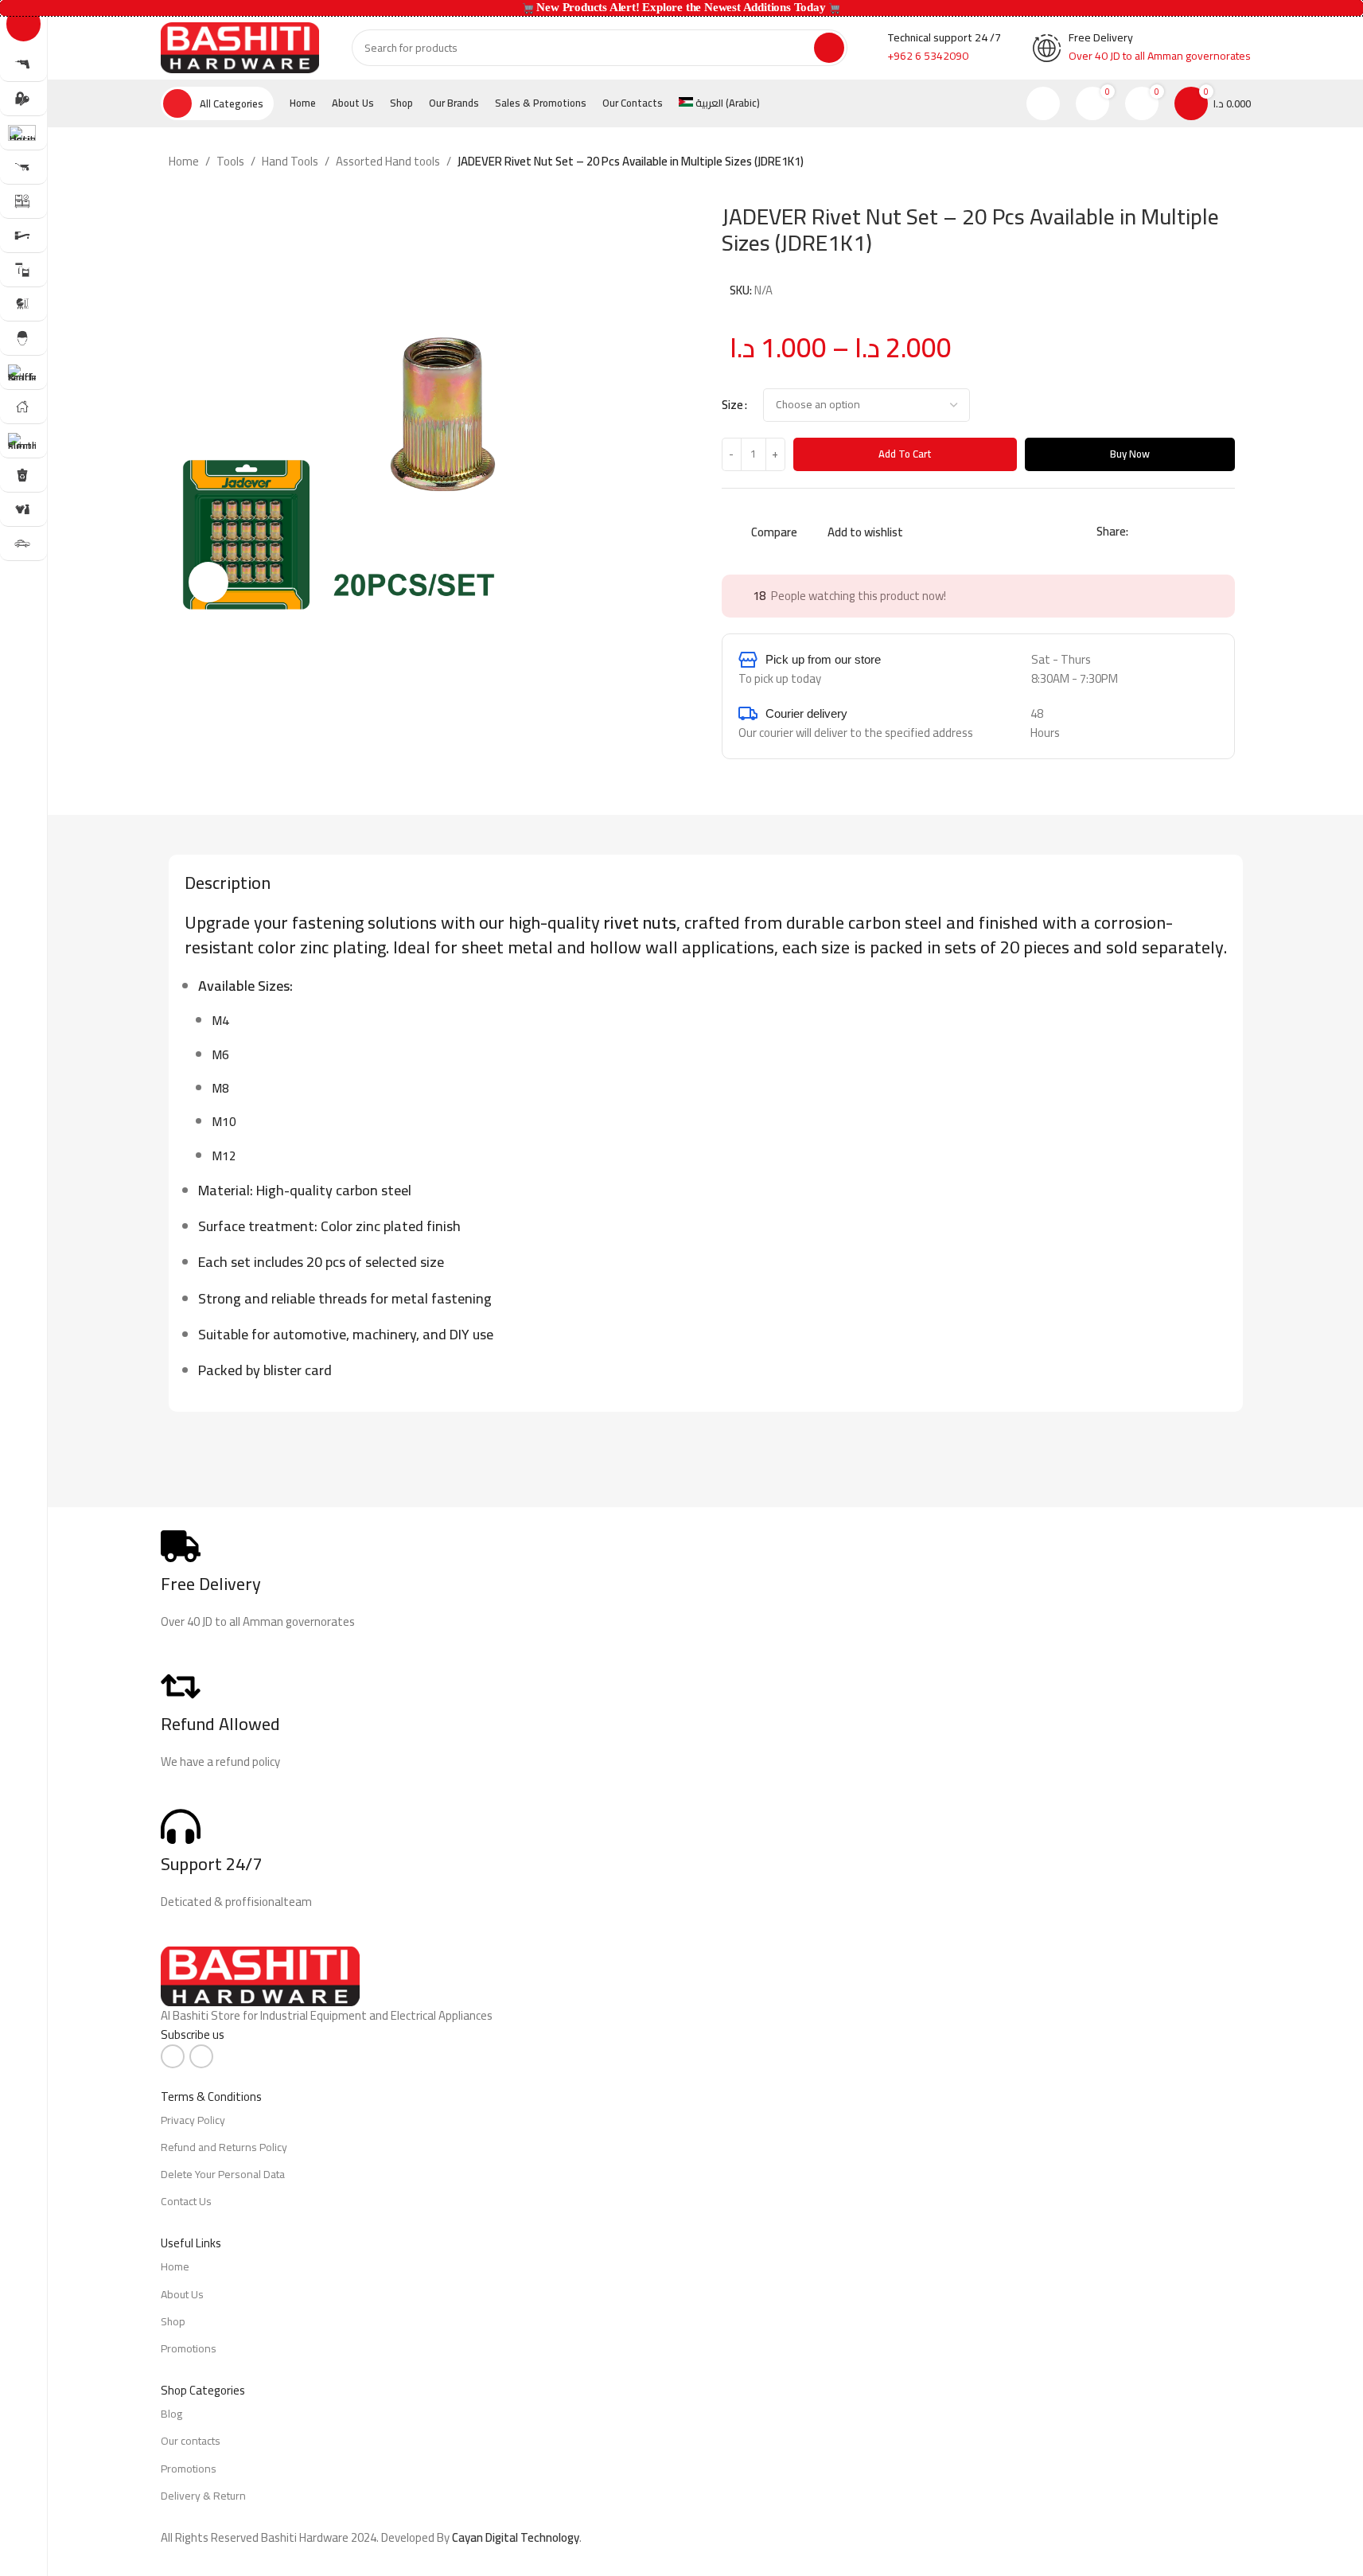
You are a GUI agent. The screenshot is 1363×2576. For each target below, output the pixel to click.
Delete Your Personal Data (223, 2174)
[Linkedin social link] (1195, 532)
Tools (230, 162)
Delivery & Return (203, 2496)
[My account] (1043, 103)
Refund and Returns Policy (224, 2147)
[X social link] (1157, 532)
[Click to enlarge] (208, 582)
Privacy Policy (193, 2120)
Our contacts (191, 2441)
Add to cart (905, 454)
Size (732, 405)
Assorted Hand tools (388, 162)
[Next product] (1233, 162)
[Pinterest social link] (1176, 532)
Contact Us (186, 2201)
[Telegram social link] (1214, 532)
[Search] (829, 48)
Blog (171, 2414)
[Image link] (260, 1975)
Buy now (1130, 454)
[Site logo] (240, 47)
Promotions (189, 2348)
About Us (182, 2294)
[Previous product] (1195, 162)
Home (184, 162)
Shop (173, 2321)
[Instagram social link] (201, 2056)
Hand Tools (290, 162)
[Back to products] (1214, 162)
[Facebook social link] (1138, 532)
